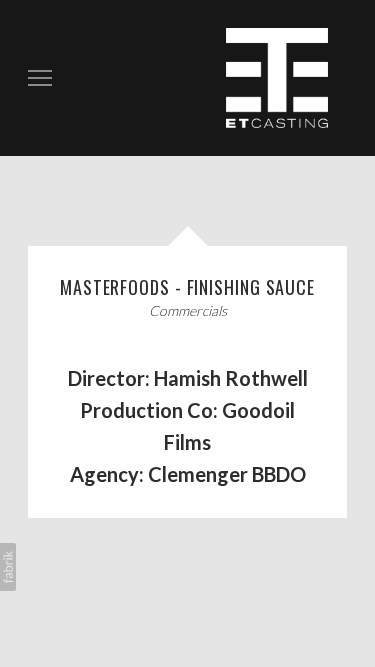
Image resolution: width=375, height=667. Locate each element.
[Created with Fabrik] (8, 567)
